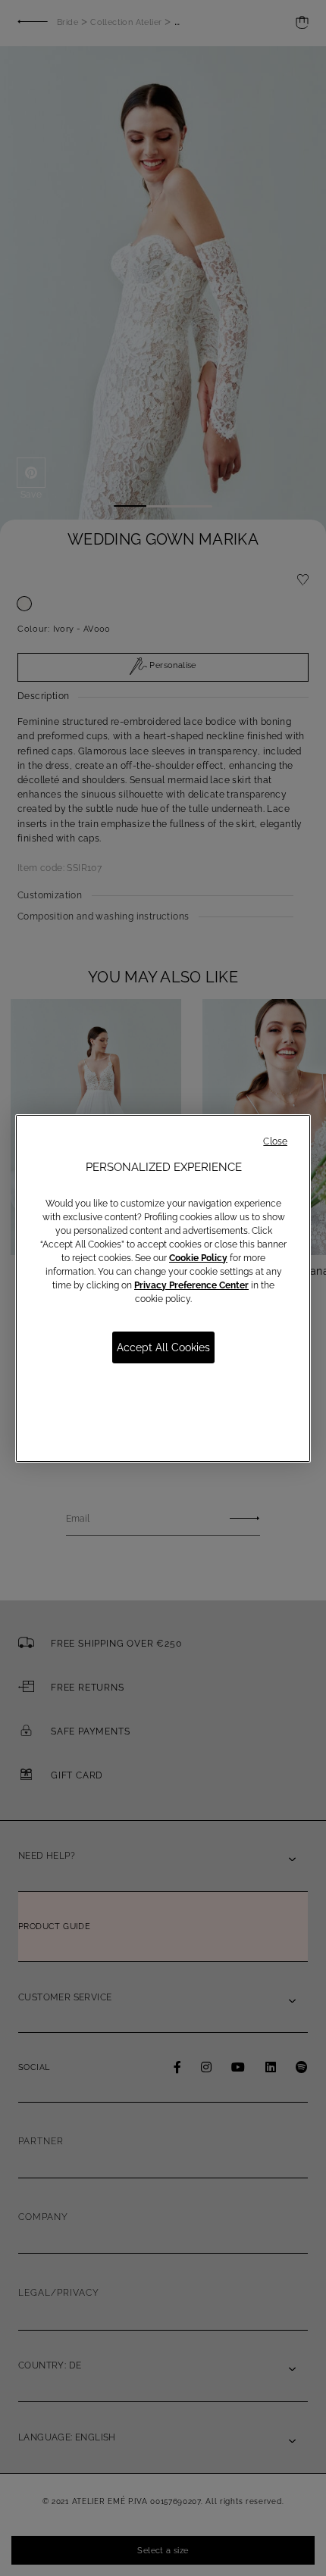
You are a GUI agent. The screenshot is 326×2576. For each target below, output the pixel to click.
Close (275, 1141)
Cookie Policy (198, 1258)
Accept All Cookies (163, 1347)
